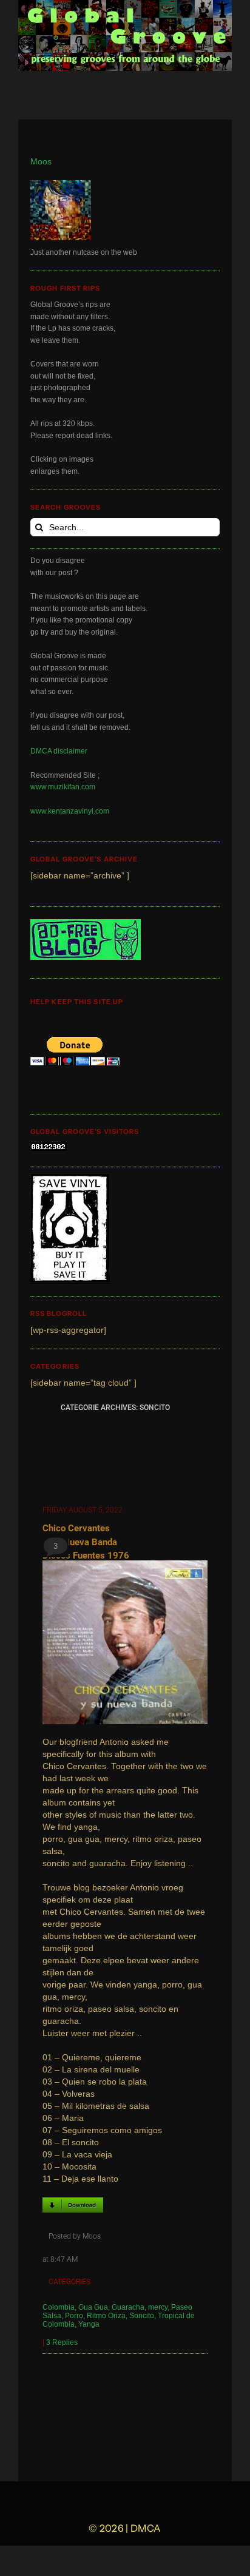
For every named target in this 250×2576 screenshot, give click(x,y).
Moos (41, 162)
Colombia (59, 2307)
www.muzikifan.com (63, 787)
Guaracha (128, 2307)
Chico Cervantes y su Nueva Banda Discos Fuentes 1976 (86, 1542)
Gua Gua (93, 2307)
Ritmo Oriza (106, 2316)
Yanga (89, 2324)
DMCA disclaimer (59, 751)
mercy (158, 2307)
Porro (74, 2316)
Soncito (142, 2316)
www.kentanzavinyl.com (70, 811)
